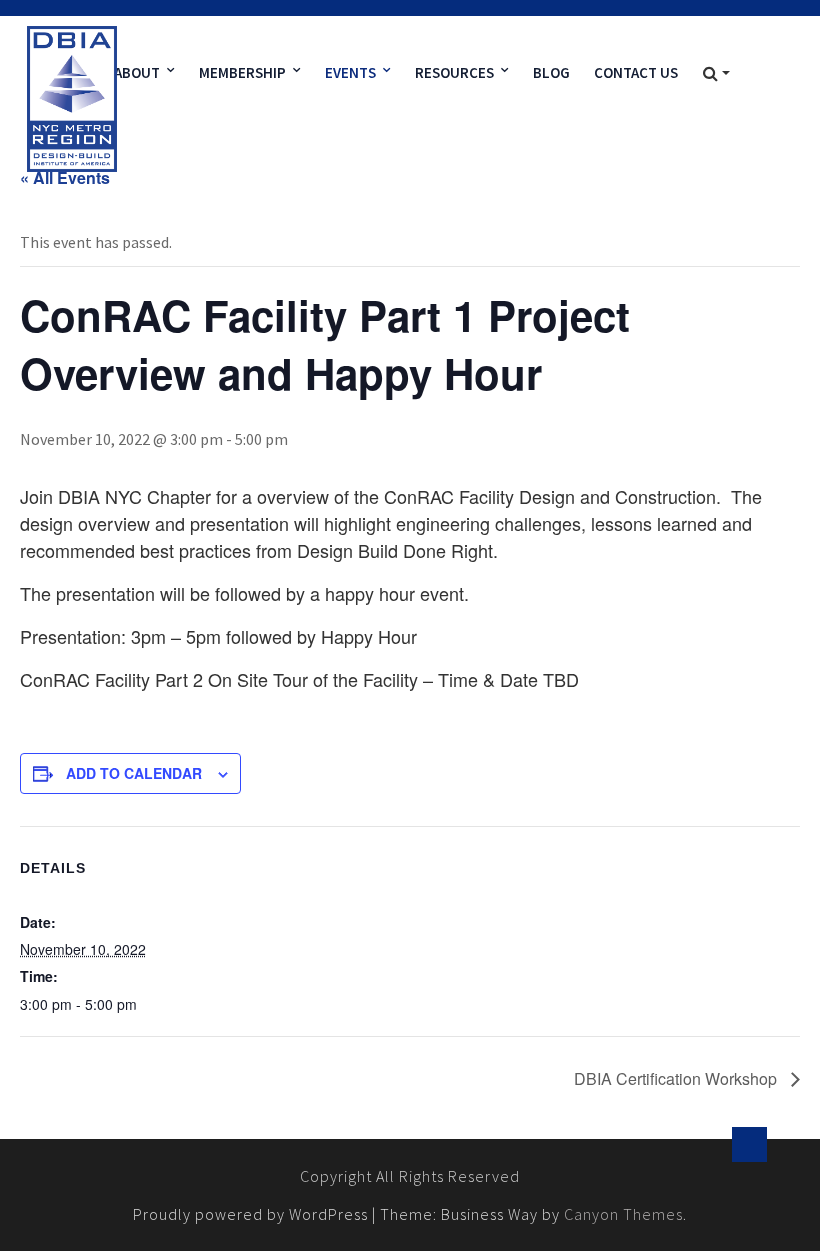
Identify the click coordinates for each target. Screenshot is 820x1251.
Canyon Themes (623, 1214)
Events (350, 72)
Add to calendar (134, 773)
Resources (454, 72)
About (137, 72)
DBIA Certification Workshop (677, 1078)
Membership (242, 72)
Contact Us (636, 72)
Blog (551, 72)
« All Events (65, 177)
